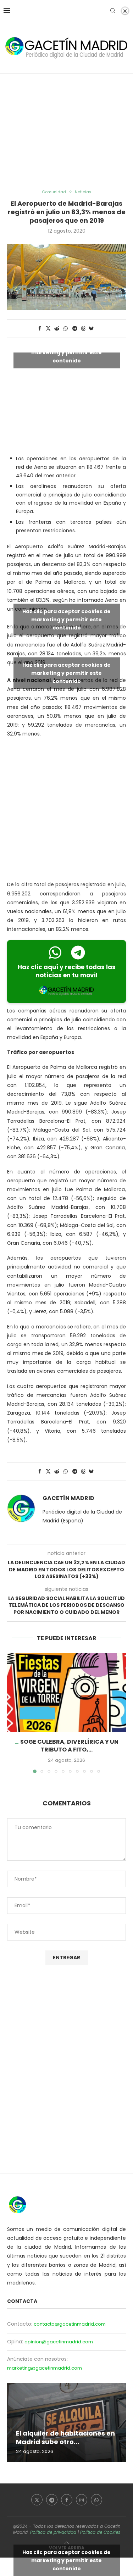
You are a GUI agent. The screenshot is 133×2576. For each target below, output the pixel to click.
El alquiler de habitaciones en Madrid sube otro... (65, 2438)
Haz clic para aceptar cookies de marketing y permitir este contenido (66, 352)
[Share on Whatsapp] (66, 329)
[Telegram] (52, 2500)
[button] (13, 1712)
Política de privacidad (53, 2532)
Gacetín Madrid (68, 1498)
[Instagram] (82, 2500)
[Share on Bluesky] (91, 329)
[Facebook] (67, 2500)
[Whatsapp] (96, 2500)
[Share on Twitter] (48, 329)
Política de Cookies (100, 2532)
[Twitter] (37, 2500)
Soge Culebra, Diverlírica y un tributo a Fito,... (69, 1746)
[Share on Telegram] (75, 329)
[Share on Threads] (83, 329)
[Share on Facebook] (40, 329)
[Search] (113, 11)
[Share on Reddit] (57, 329)
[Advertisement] (66, 132)
